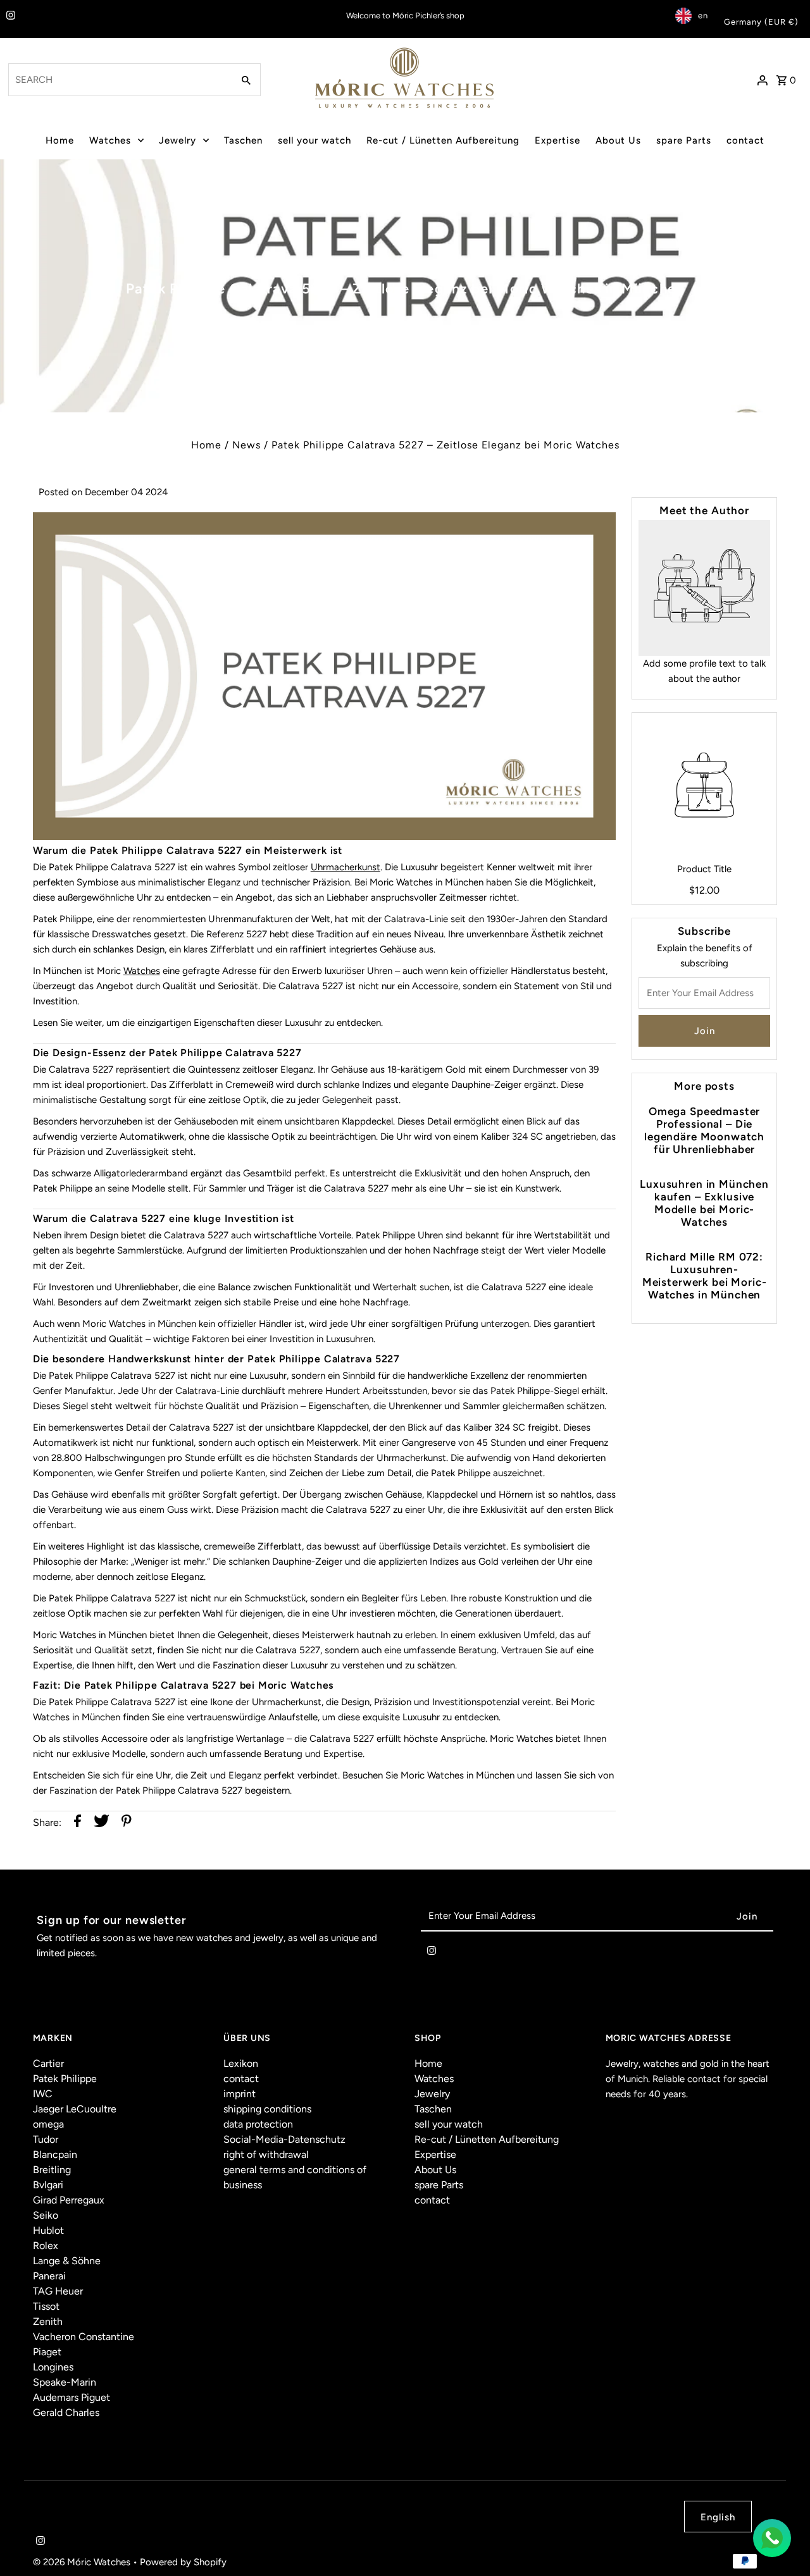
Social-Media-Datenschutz (284, 2139)
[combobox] (119, 80)
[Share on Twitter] (102, 1823)
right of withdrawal (266, 2154)
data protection (258, 2124)
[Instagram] (9, 16)
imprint (240, 2094)
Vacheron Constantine (84, 2337)
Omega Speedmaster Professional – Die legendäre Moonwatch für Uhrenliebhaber (704, 1130)
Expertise (558, 140)
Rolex (46, 2246)
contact (745, 140)
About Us (618, 140)
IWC (43, 2094)
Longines (53, 2367)
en (703, 15)
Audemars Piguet (72, 2397)
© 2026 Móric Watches (83, 2562)
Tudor (46, 2139)
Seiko (46, 2215)
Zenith (48, 2321)
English (718, 2517)
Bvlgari (48, 2185)
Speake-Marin (65, 2382)
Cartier (48, 2063)
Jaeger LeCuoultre (75, 2109)
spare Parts (684, 140)
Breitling (52, 2170)
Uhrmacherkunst (346, 867)
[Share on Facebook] (78, 1823)
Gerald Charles (66, 2413)
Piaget (47, 2352)
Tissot (46, 2306)
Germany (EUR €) (761, 22)
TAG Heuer (58, 2291)
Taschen (243, 140)
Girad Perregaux (69, 2200)
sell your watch (315, 140)
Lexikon (241, 2063)
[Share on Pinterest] (127, 1823)
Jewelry (178, 140)
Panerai (49, 2276)
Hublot (48, 2230)
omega (48, 2124)
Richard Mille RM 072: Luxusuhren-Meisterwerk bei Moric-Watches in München (705, 1276)
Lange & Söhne (67, 2261)
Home (60, 140)
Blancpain (55, 2154)
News (246, 445)
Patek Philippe (65, 2079)
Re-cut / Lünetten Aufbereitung (443, 140)
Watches (110, 140)
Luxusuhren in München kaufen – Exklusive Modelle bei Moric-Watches (704, 1203)
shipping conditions (267, 2109)
